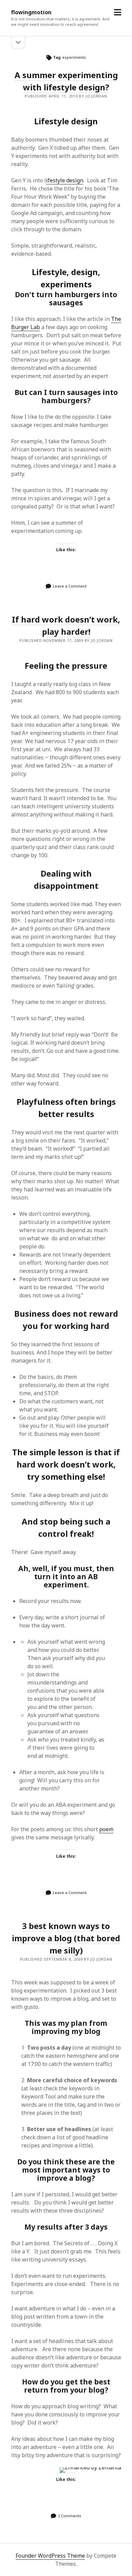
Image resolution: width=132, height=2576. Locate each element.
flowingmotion (31, 12)
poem (106, 1829)
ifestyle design (65, 180)
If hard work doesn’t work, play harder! (66, 625)
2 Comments (70, 2516)
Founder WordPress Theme (50, 2556)
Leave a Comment (70, 586)
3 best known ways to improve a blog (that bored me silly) (66, 1938)
